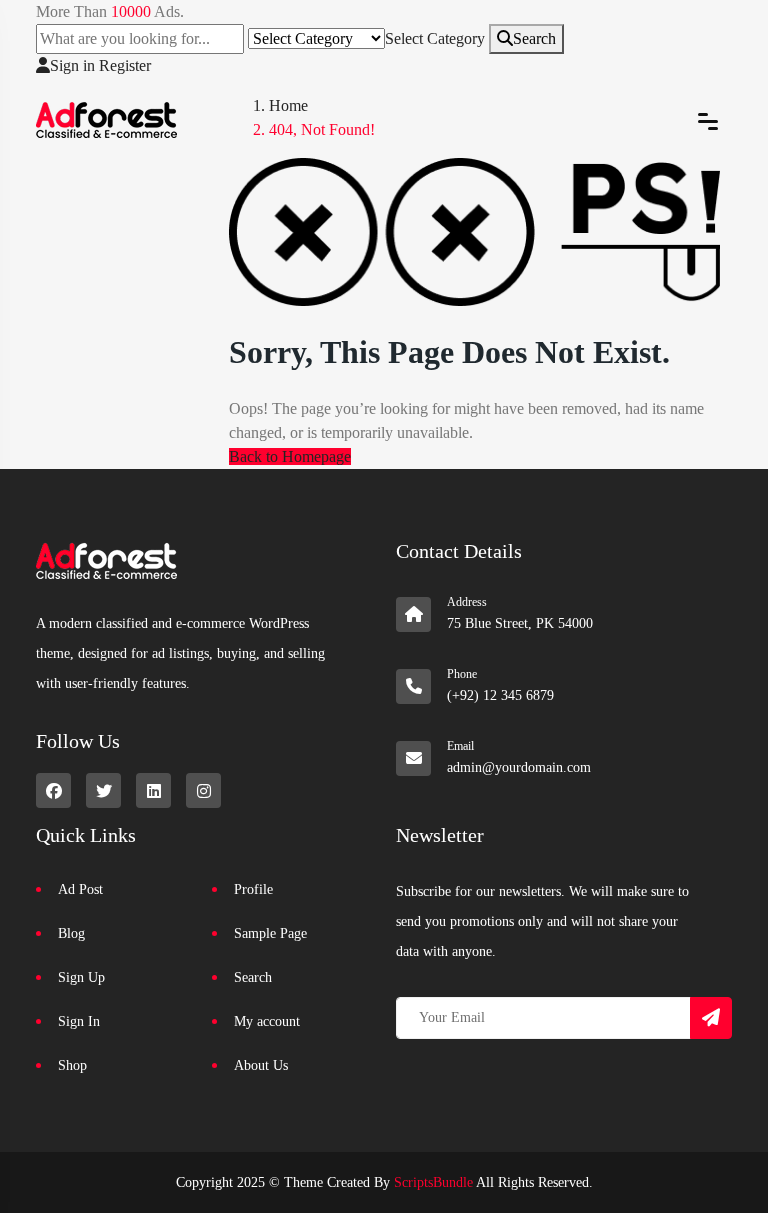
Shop (72, 1065)
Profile (253, 889)
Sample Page (270, 933)
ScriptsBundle (433, 1182)
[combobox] (435, 38)
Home (288, 105)
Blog (71, 933)
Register (125, 65)
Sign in (72, 65)
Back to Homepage (290, 456)
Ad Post (80, 889)
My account (267, 1021)
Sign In (79, 1021)
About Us (261, 1065)
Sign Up (81, 977)
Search (534, 38)
